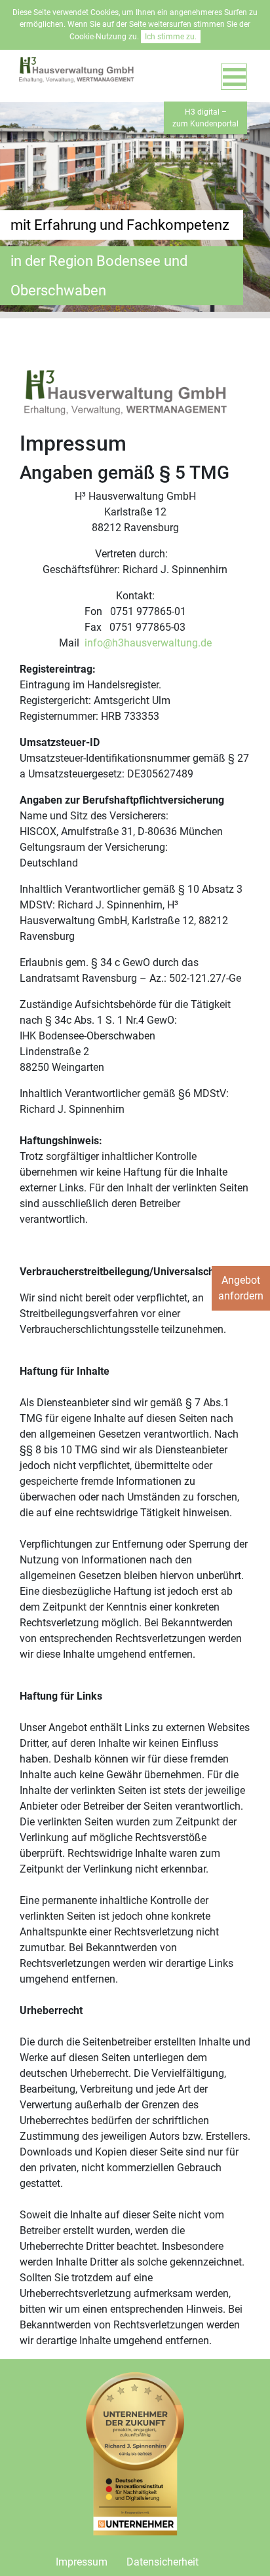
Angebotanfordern (241, 1288)
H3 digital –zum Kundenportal (205, 118)
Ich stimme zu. (171, 37)
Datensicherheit (163, 2562)
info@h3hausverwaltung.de (148, 643)
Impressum (82, 2562)
